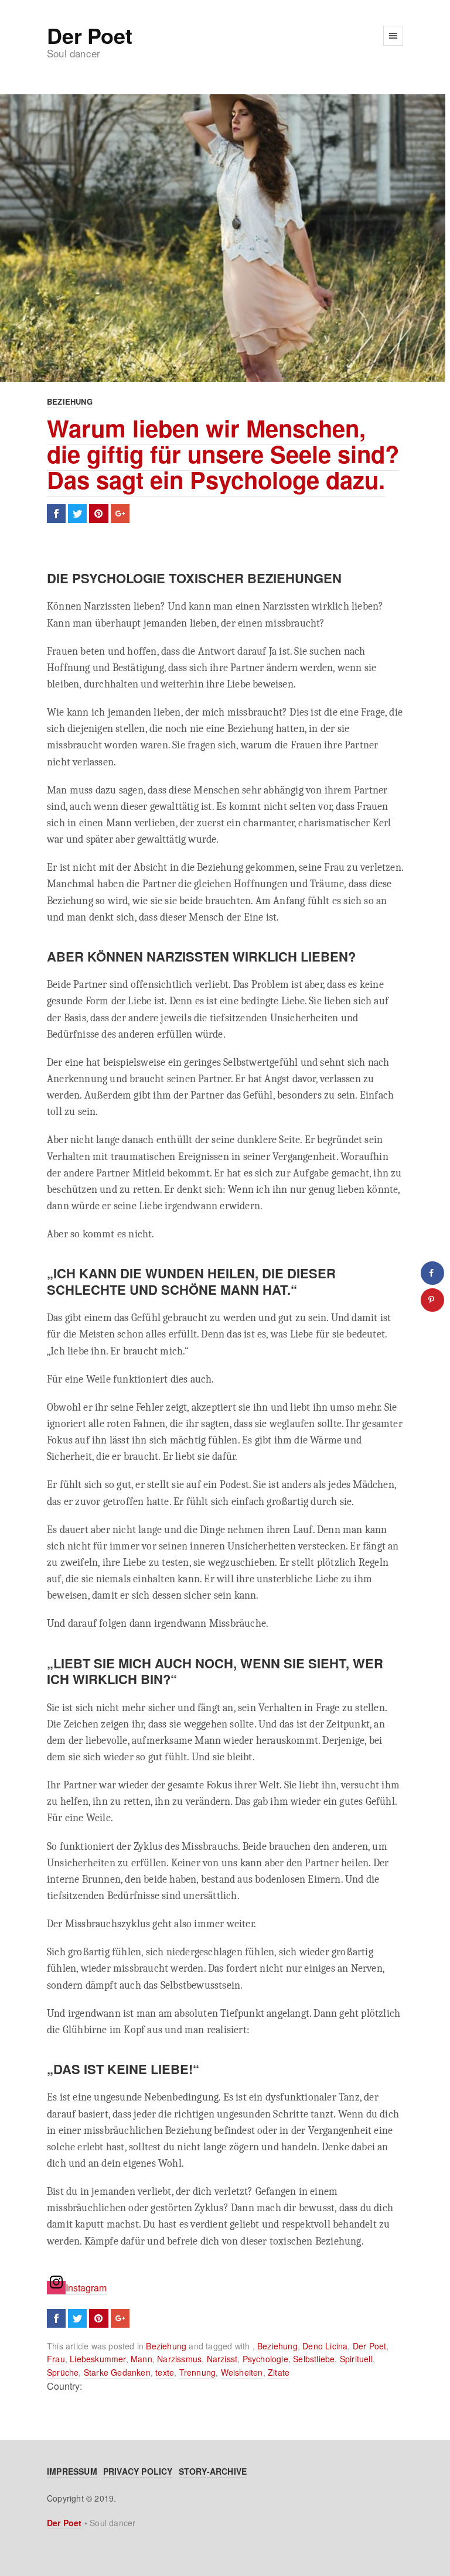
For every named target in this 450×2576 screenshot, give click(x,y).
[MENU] (393, 36)
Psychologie (265, 2359)
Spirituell (356, 2359)
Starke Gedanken (117, 2372)
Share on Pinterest (98, 514)
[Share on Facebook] (432, 1273)
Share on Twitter (77, 514)
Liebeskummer (98, 2359)
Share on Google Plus (120, 514)
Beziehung (70, 401)
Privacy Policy (138, 2471)
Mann (142, 2359)
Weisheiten (242, 2372)
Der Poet (89, 35)
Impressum (72, 2471)
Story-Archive (213, 2471)
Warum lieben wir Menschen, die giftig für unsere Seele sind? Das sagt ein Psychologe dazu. (223, 454)
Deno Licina (325, 2346)
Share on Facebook (56, 514)
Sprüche (63, 2372)
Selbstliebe (314, 2359)
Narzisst (222, 2359)
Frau (56, 2359)
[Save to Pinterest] (432, 1300)
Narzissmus (179, 2359)
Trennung (198, 2372)
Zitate (279, 2372)
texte (165, 2372)
